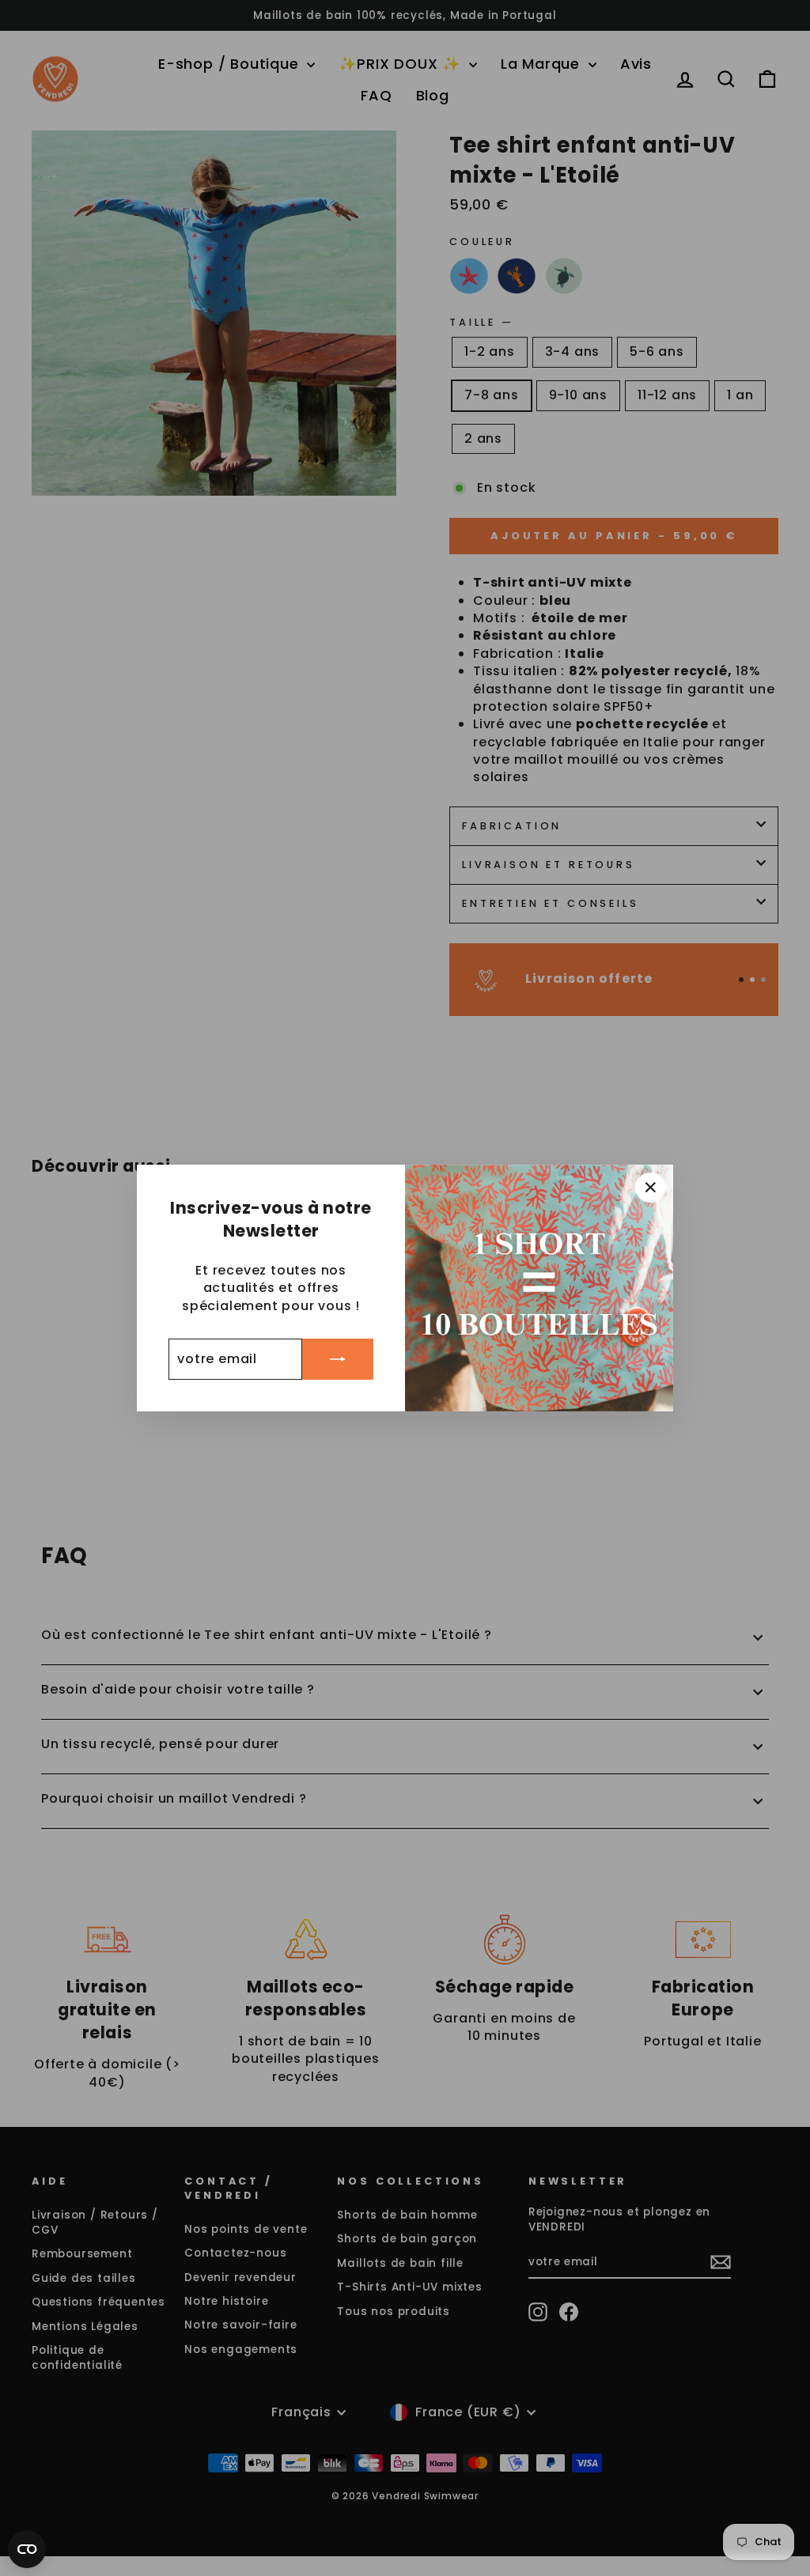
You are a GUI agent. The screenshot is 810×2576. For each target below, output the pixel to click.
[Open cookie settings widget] (27, 2549)
